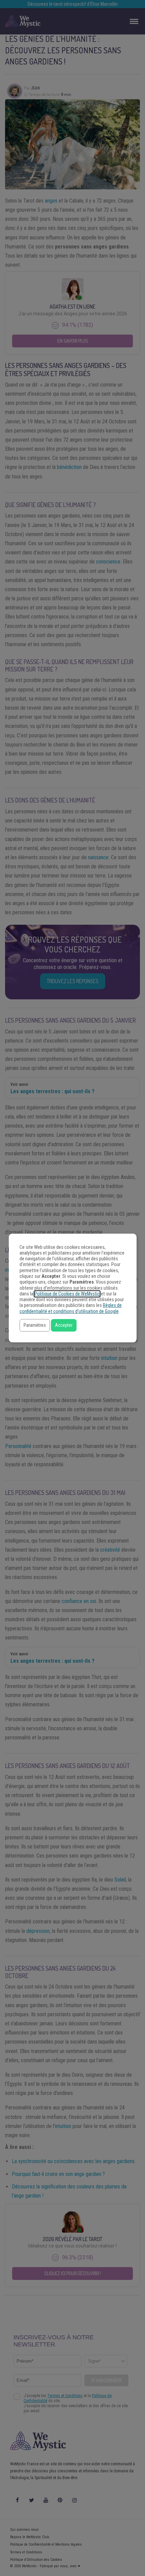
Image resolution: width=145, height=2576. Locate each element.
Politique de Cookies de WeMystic (67, 1294)
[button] (35, 1325)
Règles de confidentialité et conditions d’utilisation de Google (71, 1308)
